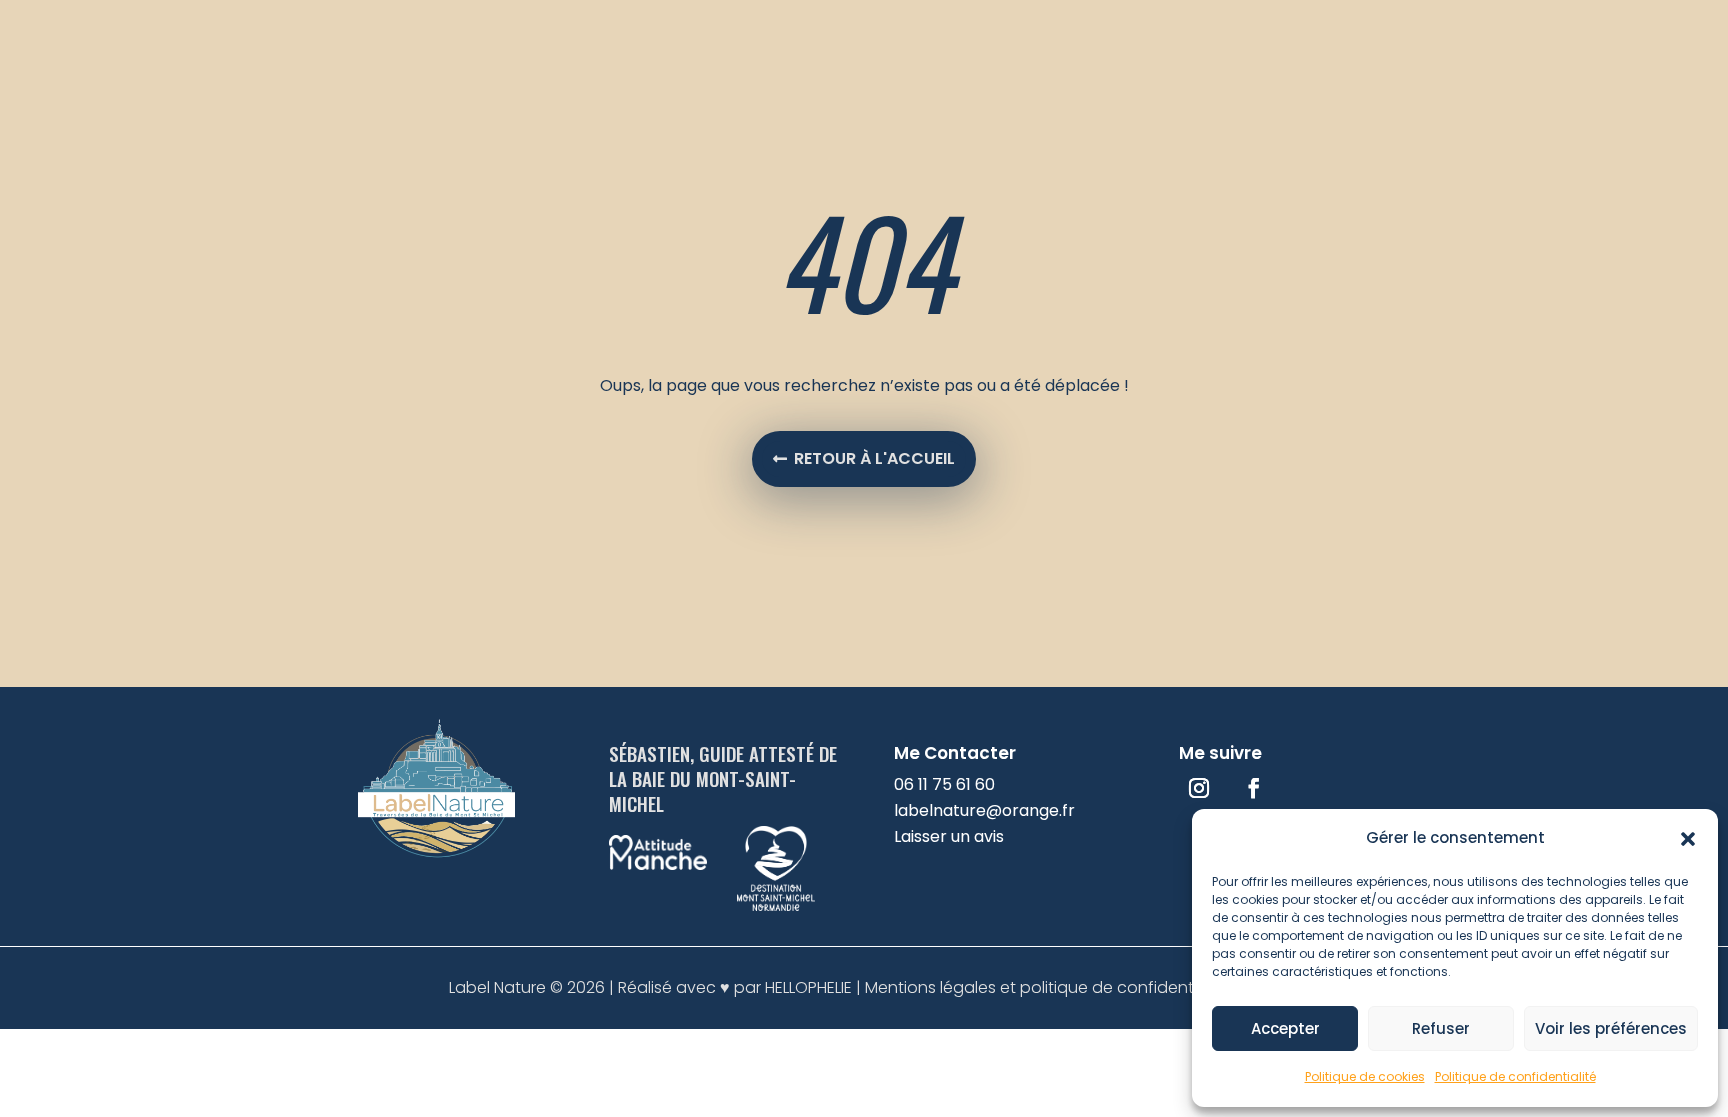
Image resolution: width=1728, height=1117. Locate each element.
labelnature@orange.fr (984, 810)
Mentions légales (932, 987)
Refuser (1441, 1028)
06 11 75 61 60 (944, 784)
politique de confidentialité (1125, 987)
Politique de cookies (1365, 1076)
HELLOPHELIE (808, 987)
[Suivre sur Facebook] (1254, 788)
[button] (1688, 839)
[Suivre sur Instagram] (1199, 788)
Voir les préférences (1611, 1028)
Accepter (1285, 1028)
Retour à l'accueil (874, 458)
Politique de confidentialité (1515, 1076)
